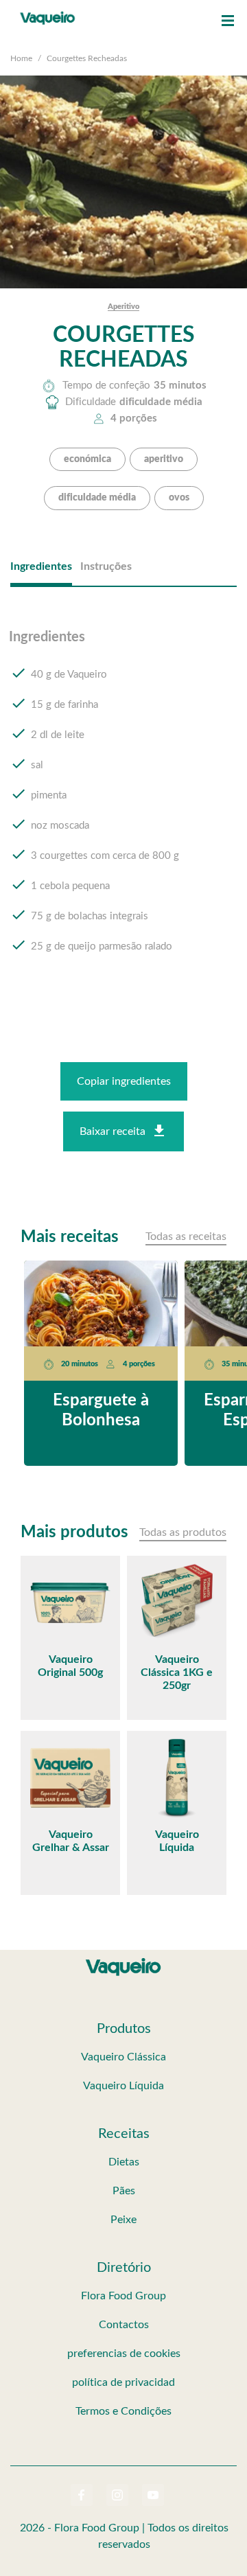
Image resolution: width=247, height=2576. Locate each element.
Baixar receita (113, 1131)
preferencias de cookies (124, 2354)
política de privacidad (123, 2382)
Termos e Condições (123, 2411)
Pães (124, 2191)
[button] (228, 21)
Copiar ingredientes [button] (124, 1081)
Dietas (124, 2162)
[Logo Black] (48, 14)
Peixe (123, 2220)
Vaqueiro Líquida (123, 2086)
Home (21, 58)
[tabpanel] (123, 805)
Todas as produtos (183, 1532)
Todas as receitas (186, 1237)
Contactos (124, 2325)
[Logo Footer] (123, 1961)
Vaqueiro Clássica (123, 2057)
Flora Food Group (123, 2296)
